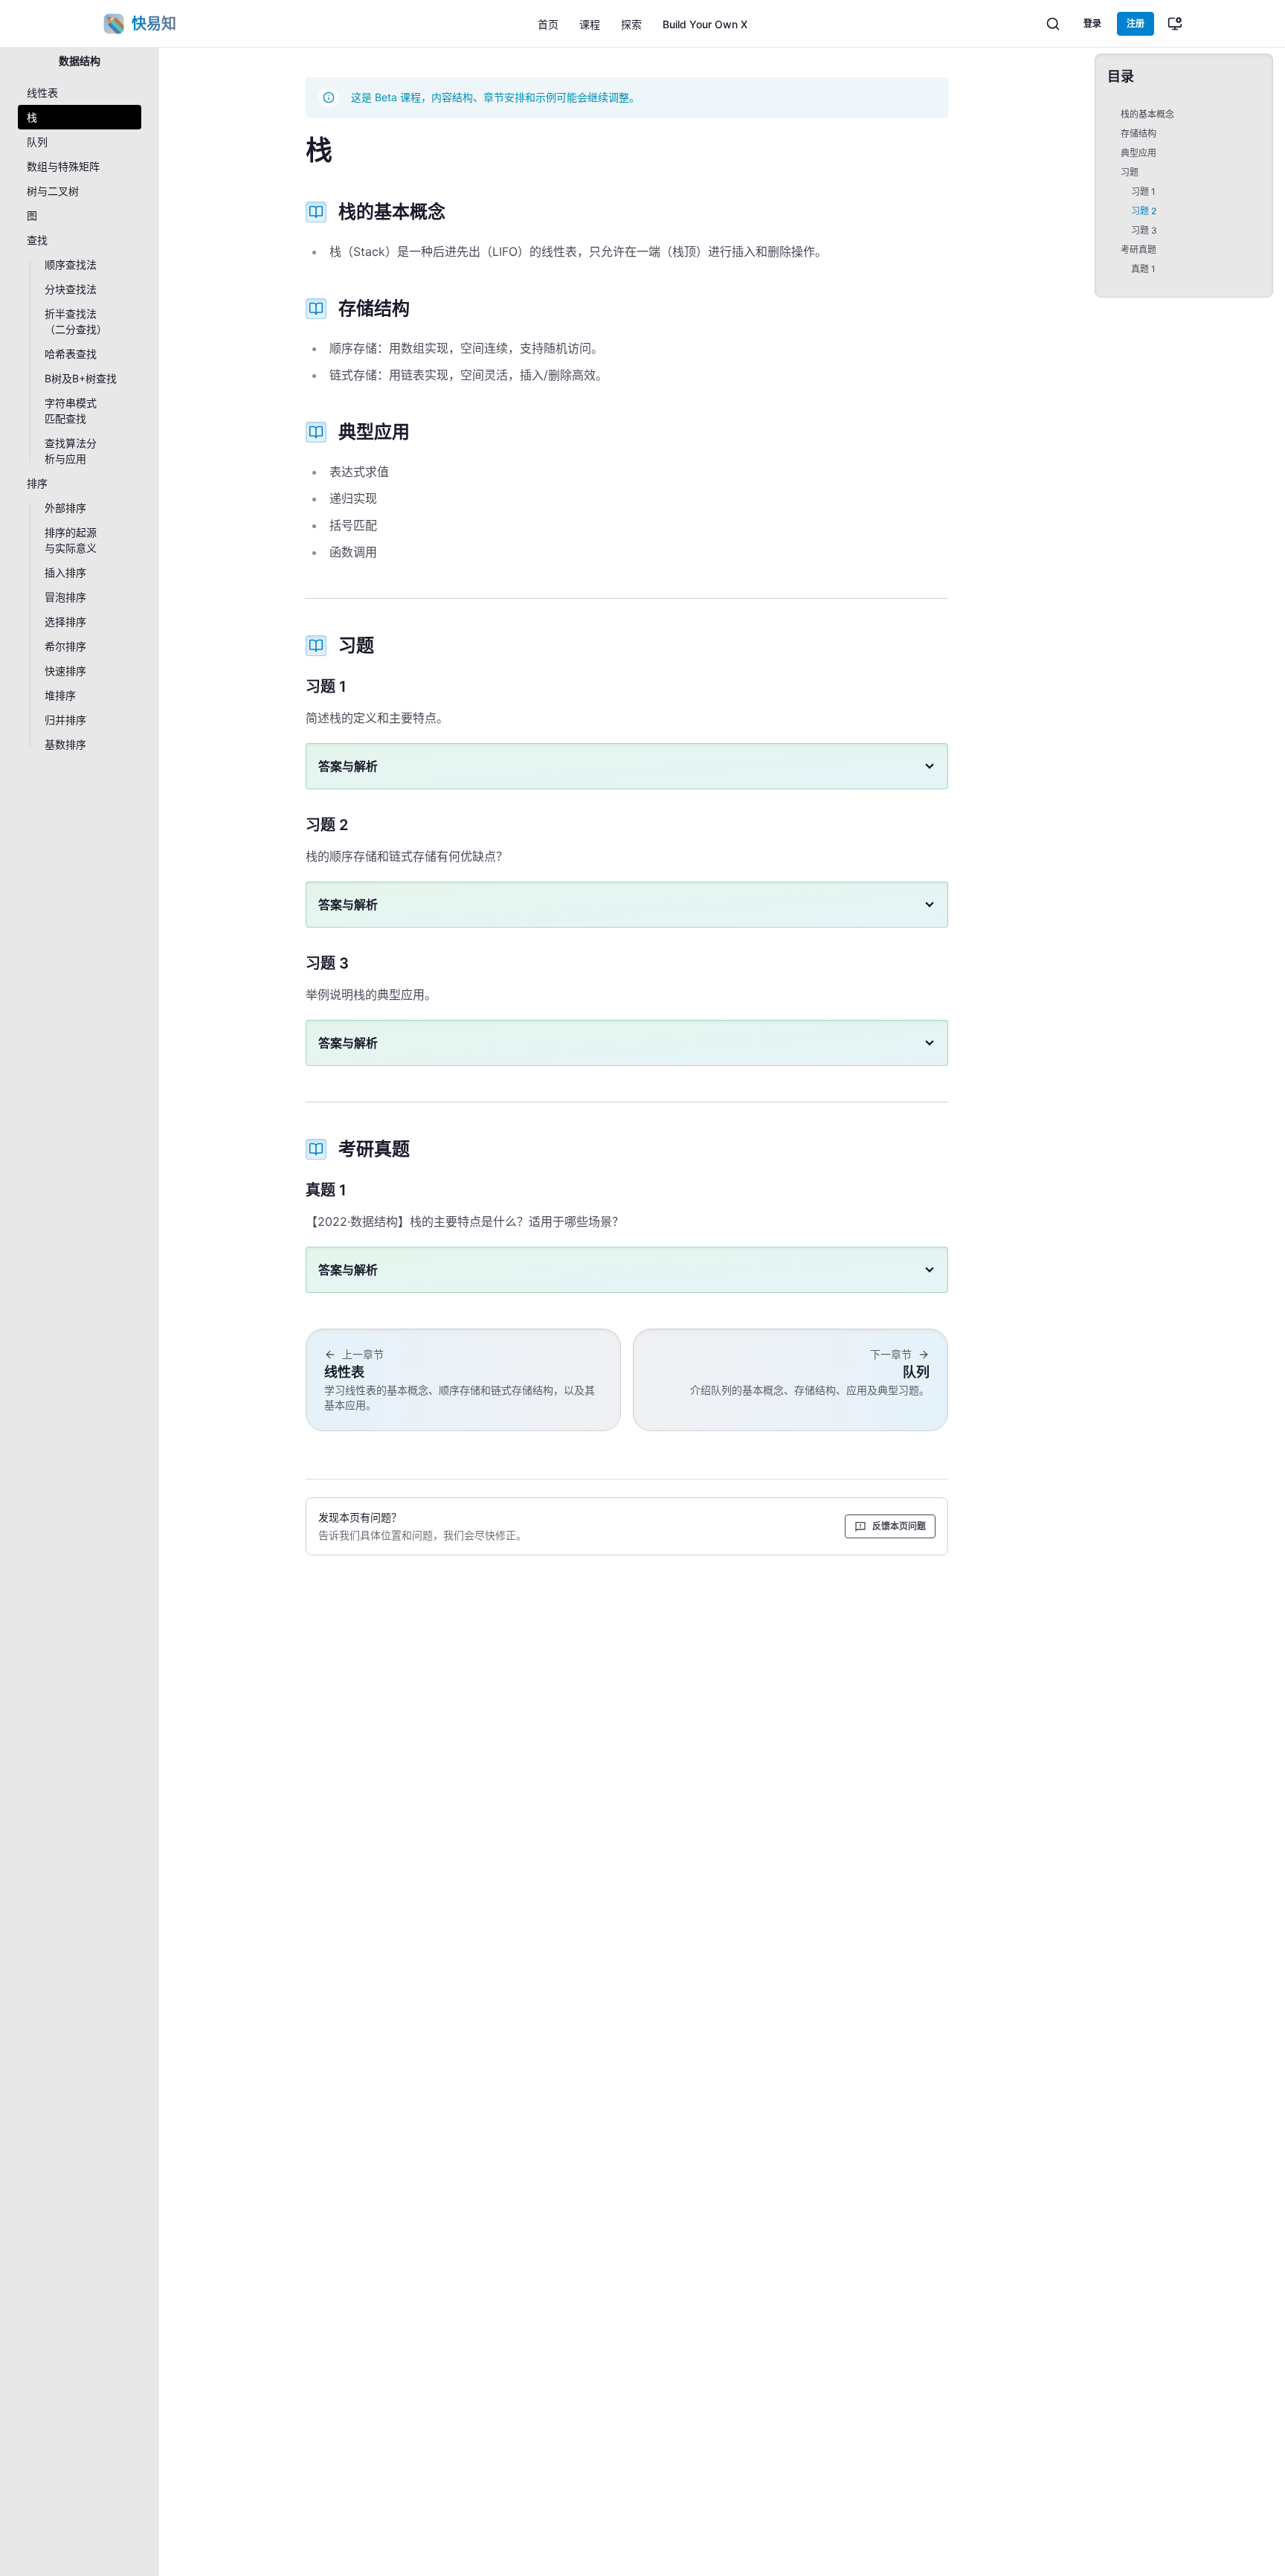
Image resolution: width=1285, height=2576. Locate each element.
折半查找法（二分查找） (76, 321)
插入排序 (65, 572)
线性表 (42, 93)
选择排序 (65, 621)
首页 (548, 24)
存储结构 (1139, 134)
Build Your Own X (705, 24)
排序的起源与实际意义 (71, 540)
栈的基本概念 (1147, 114)
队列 (37, 142)
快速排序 (65, 671)
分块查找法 (71, 289)
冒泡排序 (65, 597)
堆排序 (60, 695)
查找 (37, 240)
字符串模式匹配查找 (71, 411)
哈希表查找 (71, 354)
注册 (1136, 23)
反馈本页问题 (899, 1526)
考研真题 (1139, 250)
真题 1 (1143, 269)
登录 (1092, 23)
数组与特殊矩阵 (63, 166)
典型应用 (1139, 153)
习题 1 (1143, 192)
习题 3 (1144, 230)
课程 (590, 24)
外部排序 (65, 508)
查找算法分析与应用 (71, 451)
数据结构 (80, 61)
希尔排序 (65, 646)
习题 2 (1144, 211)
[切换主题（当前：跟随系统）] (1175, 24)
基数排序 (65, 744)
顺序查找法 (71, 264)
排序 (37, 483)
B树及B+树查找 (81, 378)
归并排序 (65, 720)
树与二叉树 (53, 191)
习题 (1130, 172)
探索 (631, 24)
